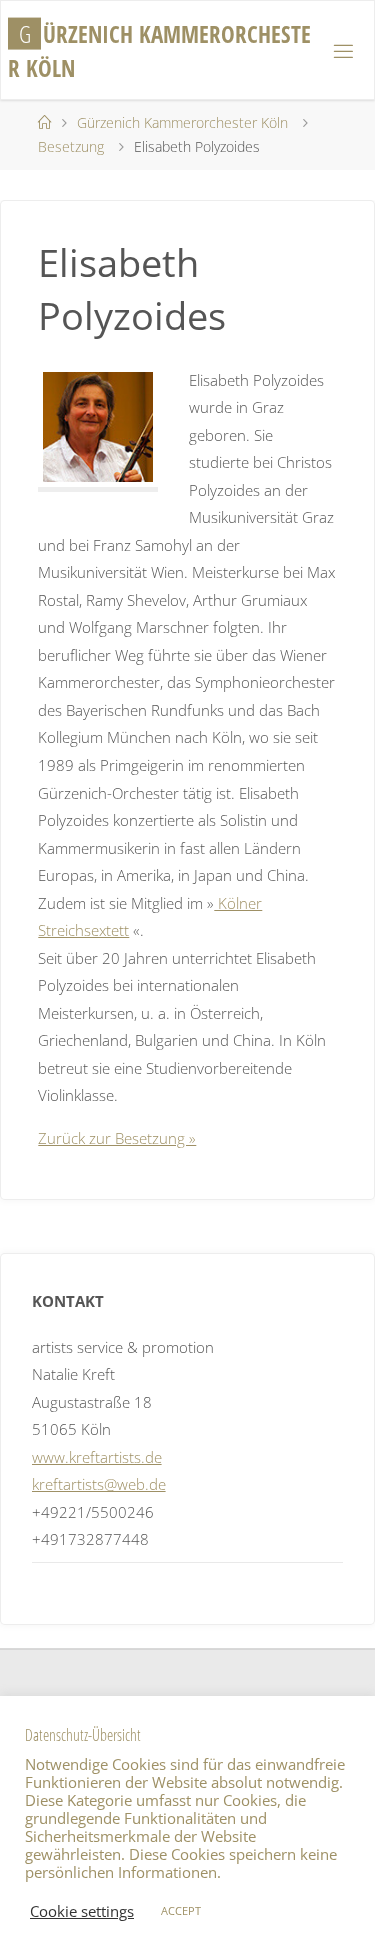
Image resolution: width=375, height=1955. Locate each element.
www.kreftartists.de (97, 1457)
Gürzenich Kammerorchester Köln (182, 122)
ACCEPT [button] (181, 1910)
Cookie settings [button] (82, 1911)
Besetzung (71, 146)
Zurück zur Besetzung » (117, 1138)
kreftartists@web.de (99, 1484)
